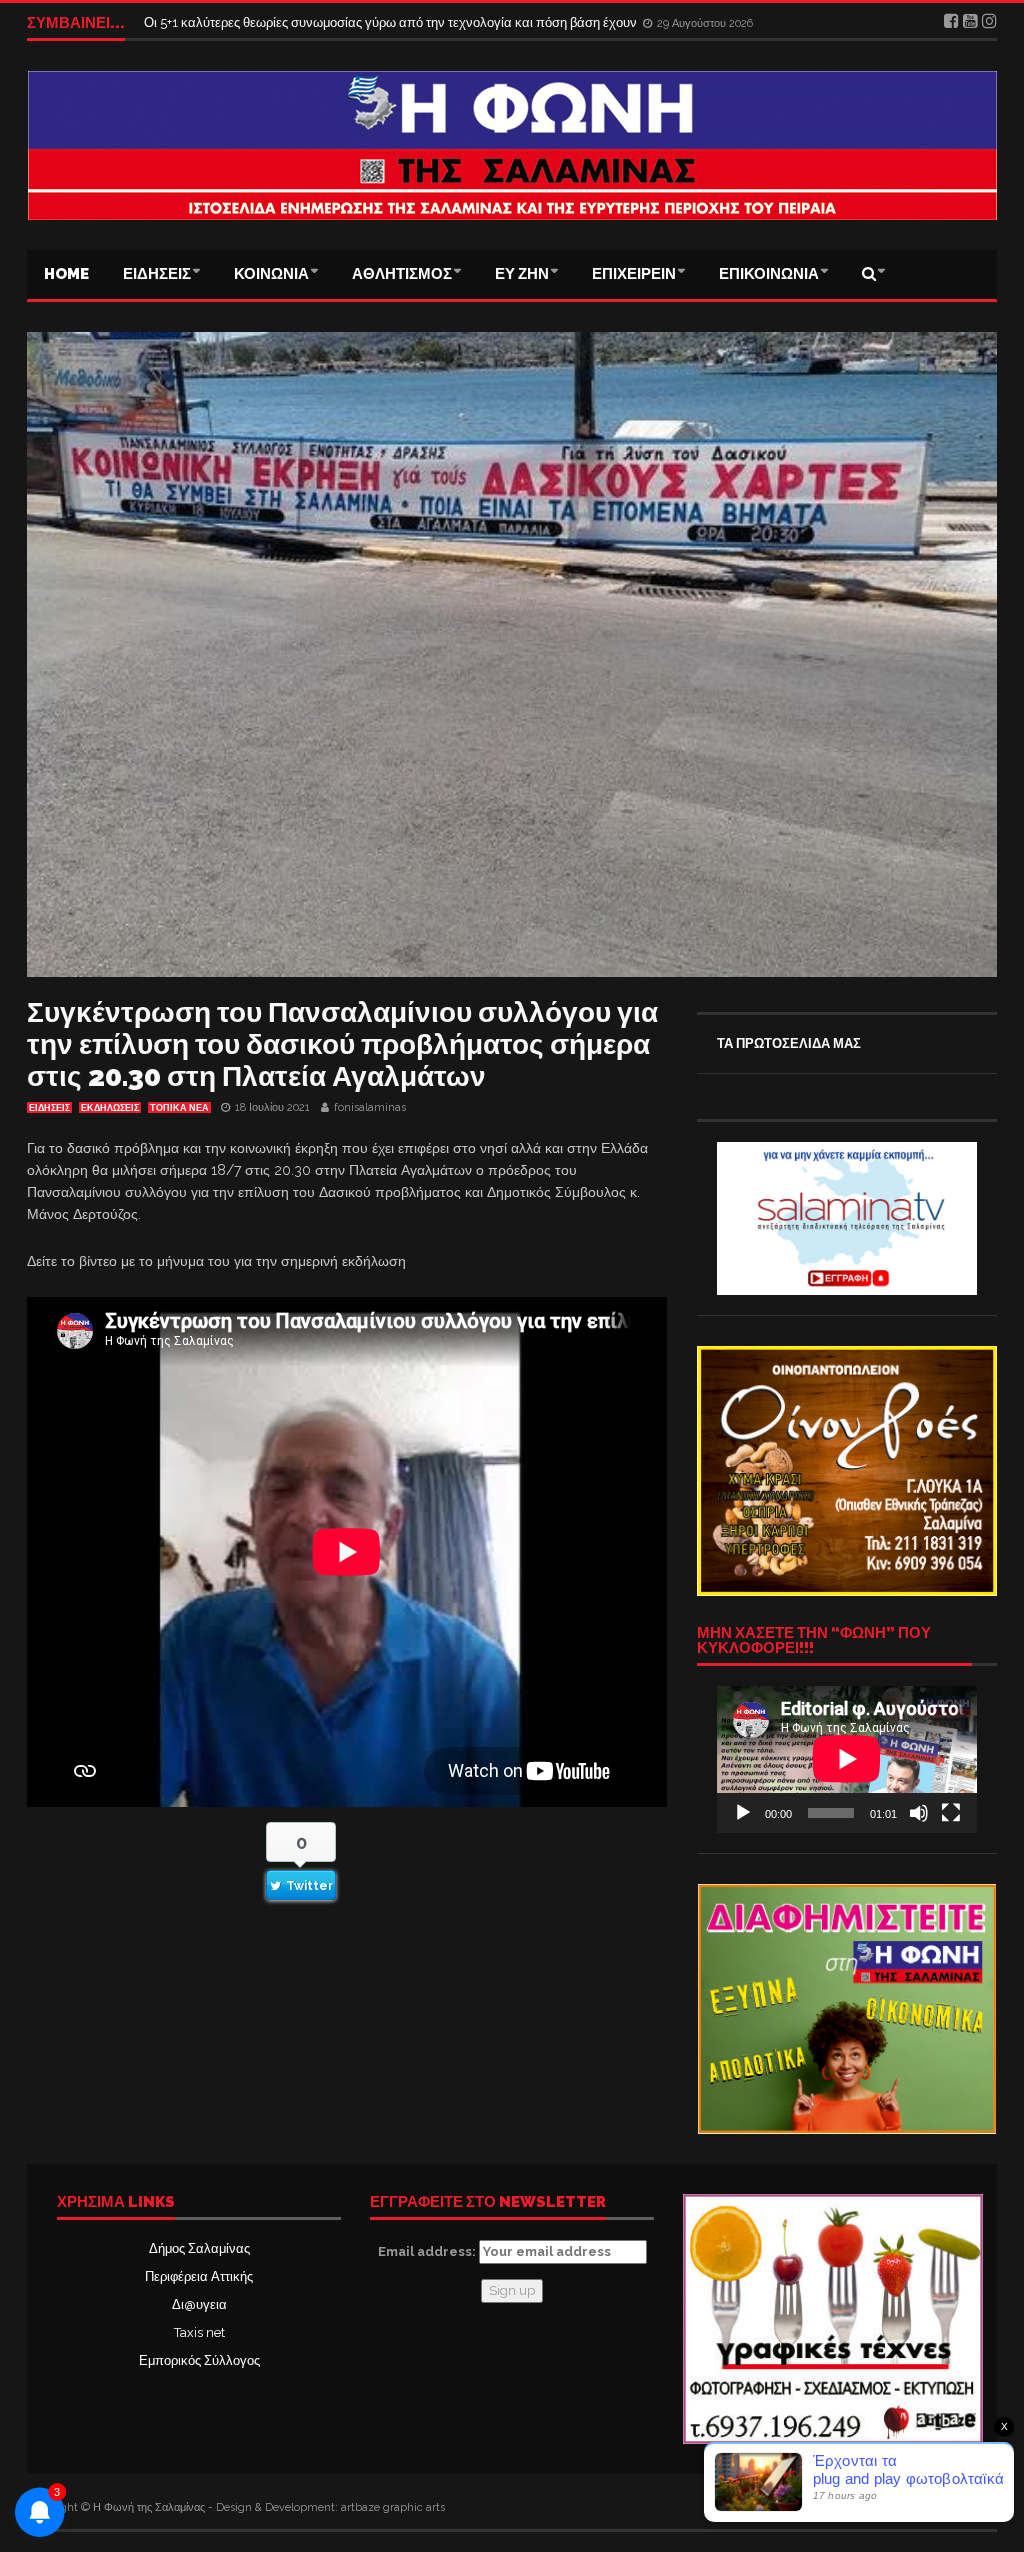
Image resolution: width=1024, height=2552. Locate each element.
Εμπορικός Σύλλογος (199, 2360)
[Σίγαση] (919, 1813)
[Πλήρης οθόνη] (951, 1813)
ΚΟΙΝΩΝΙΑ (271, 274)
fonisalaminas (370, 1107)
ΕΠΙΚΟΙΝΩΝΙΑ (769, 274)
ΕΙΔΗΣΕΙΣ (157, 274)
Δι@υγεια (199, 2304)
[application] (847, 1759)
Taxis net (199, 2332)
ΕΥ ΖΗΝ (522, 274)
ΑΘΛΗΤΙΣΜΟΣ (402, 274)
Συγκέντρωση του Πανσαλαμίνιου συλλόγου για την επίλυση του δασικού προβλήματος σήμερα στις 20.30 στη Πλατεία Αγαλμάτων (342, 1044)
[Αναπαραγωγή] (743, 1813)
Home (66, 274)
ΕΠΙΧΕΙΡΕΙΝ (634, 274)
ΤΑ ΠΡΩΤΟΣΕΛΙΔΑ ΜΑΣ (789, 1043)
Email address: (428, 2251)
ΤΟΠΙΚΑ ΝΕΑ (179, 1108)
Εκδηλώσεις (110, 1108)
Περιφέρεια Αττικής (199, 2276)
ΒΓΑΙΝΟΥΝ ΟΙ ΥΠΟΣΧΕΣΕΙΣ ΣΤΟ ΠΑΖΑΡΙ (269, 22)
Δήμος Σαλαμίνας (199, 2248)
